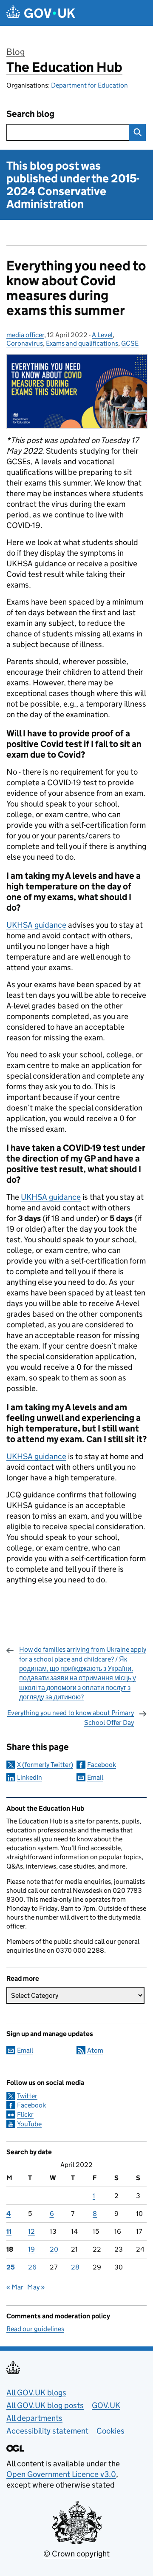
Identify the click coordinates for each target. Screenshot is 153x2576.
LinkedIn (30, 1777)
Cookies (110, 2431)
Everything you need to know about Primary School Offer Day (71, 1717)
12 (31, 2231)
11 (9, 2231)
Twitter (27, 2096)
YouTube (29, 2124)
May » (36, 2287)
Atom (95, 2050)
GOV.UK (106, 2405)
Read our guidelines (35, 2329)
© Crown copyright (76, 2554)
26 (32, 2267)
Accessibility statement (47, 2431)
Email (95, 1777)
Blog (16, 52)
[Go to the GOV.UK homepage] (41, 13)
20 (54, 2249)
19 (31, 2249)
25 (11, 2267)
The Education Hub (64, 67)
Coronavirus (25, 343)
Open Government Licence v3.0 (61, 2474)
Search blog (30, 114)
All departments (34, 2418)
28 (75, 2267)
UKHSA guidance (36, 925)
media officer (25, 335)
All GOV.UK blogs (36, 2393)
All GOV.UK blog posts (45, 2405)
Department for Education (89, 85)
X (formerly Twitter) (45, 1765)
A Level (102, 335)
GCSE (130, 343)
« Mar (15, 2287)
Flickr (25, 2114)
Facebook (102, 1765)
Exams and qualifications (82, 343)
